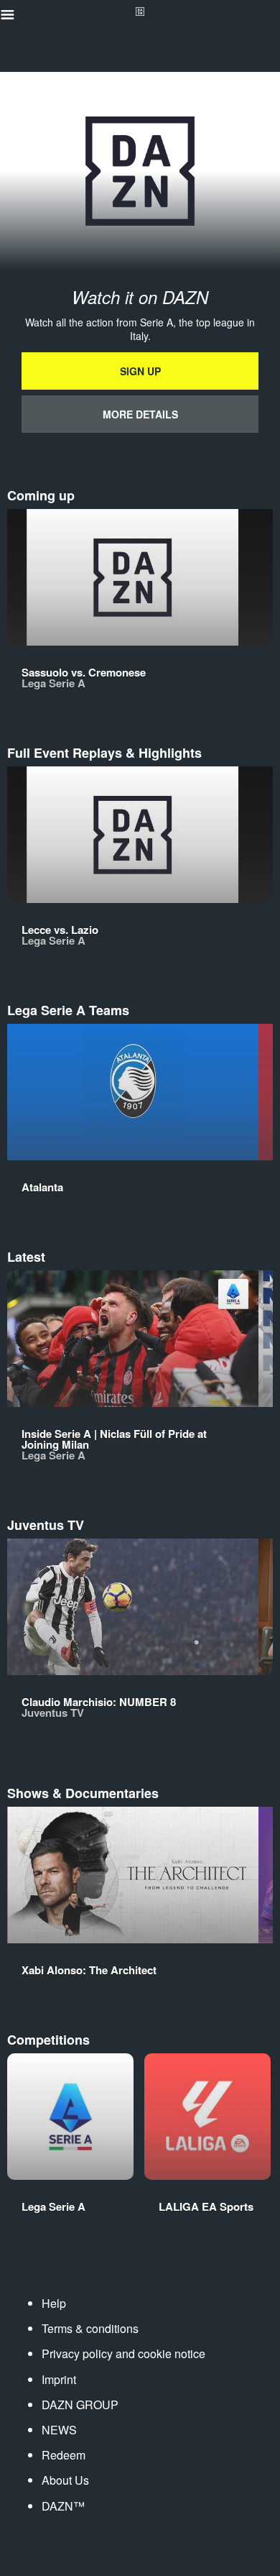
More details (140, 414)
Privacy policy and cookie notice (123, 2353)
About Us (65, 2480)
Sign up (140, 371)
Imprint (59, 2379)
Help (54, 2303)
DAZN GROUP (80, 2405)
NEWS (59, 2430)
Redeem (64, 2455)
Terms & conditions (90, 2328)
